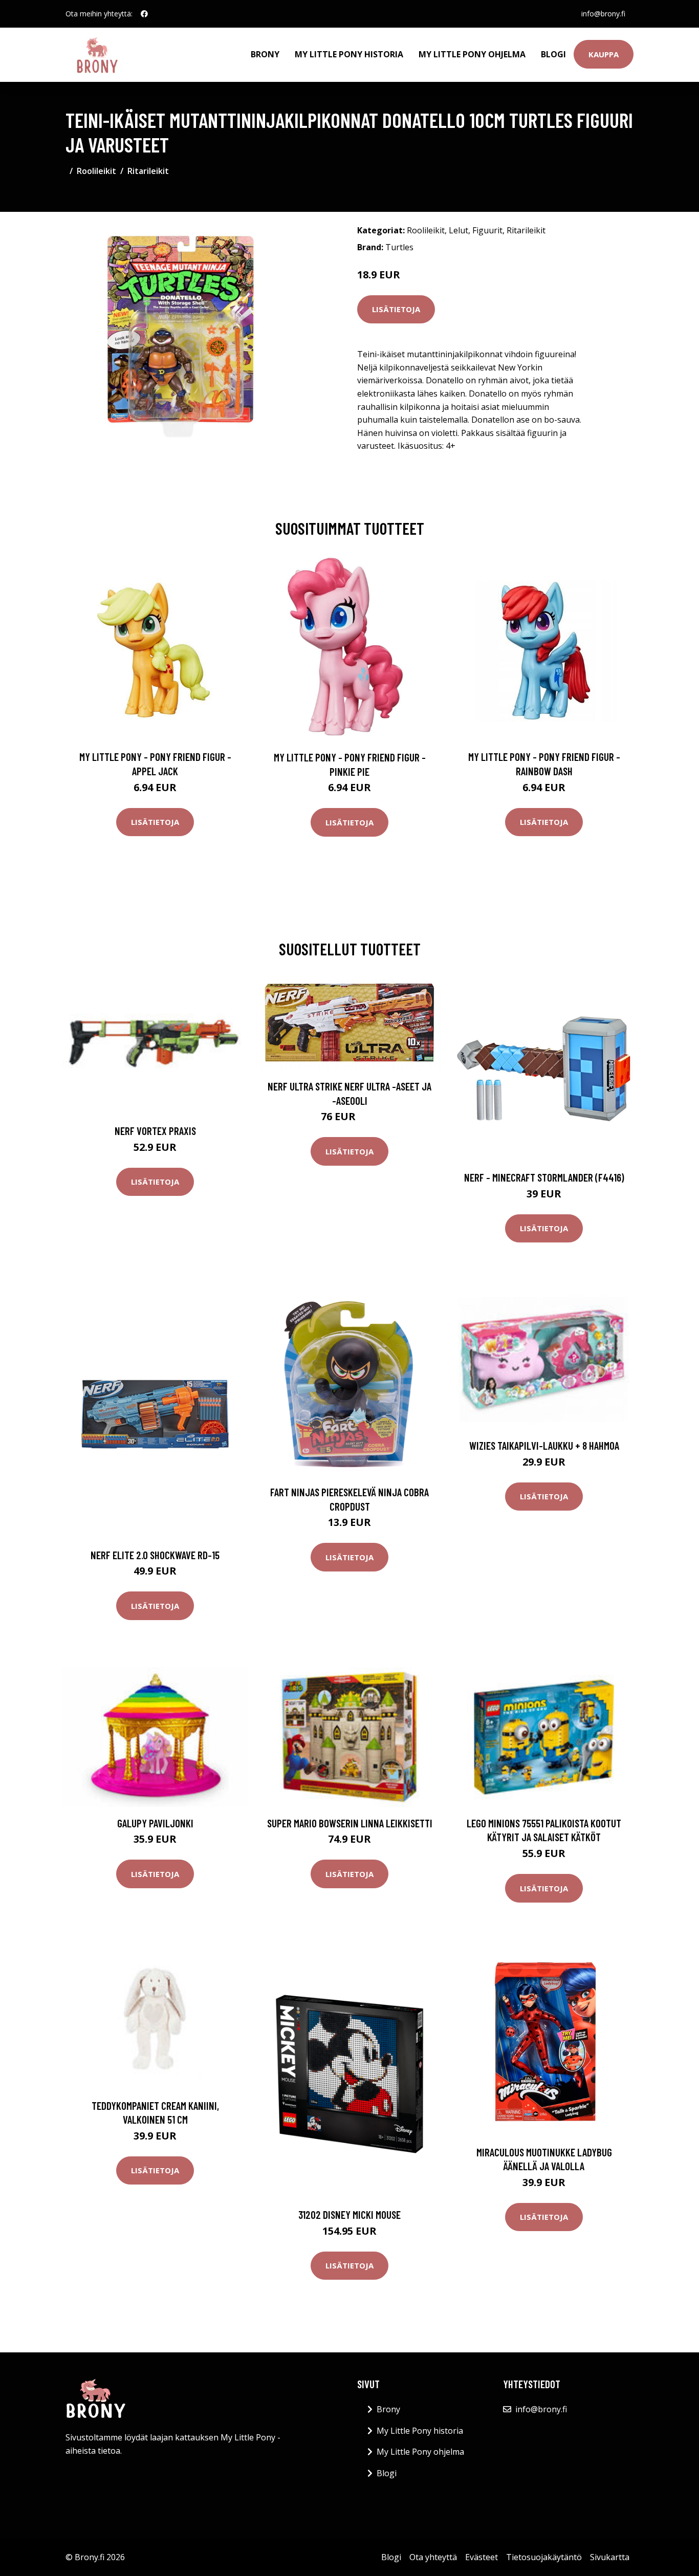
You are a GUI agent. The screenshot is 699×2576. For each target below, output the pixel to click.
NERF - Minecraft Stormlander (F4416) (544, 1177)
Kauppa (604, 54)
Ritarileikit (148, 171)
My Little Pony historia (349, 54)
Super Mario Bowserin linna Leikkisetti (350, 1823)
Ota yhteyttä (433, 2557)
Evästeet (482, 2557)
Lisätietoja (396, 309)
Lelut (458, 230)
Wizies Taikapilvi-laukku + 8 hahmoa (544, 1445)
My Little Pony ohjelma (472, 54)
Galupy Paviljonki (155, 1823)
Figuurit (487, 230)
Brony (265, 54)
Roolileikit (96, 171)
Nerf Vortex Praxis (155, 1131)
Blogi (553, 54)
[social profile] (144, 14)
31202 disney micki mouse (349, 2214)
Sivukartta (610, 2557)
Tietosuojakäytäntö (544, 2557)
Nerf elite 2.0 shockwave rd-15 (155, 1555)
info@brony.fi (603, 14)
